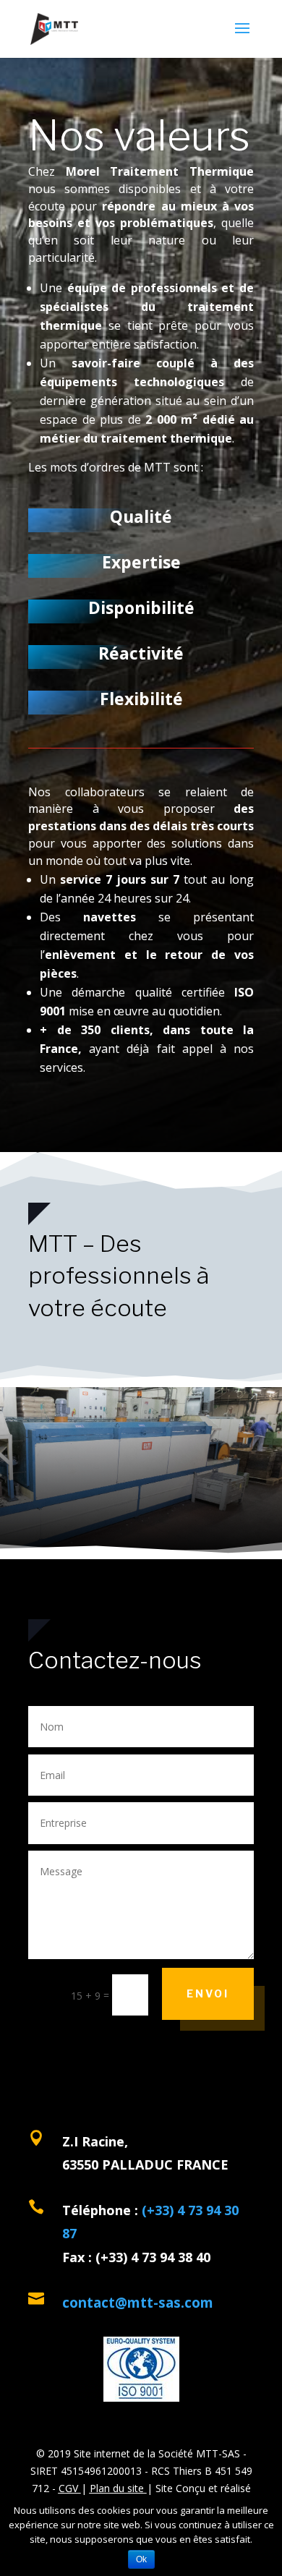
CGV (68, 2488)
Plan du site (117, 2488)
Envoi (208, 1993)
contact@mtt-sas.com (138, 2303)
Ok (141, 2559)
